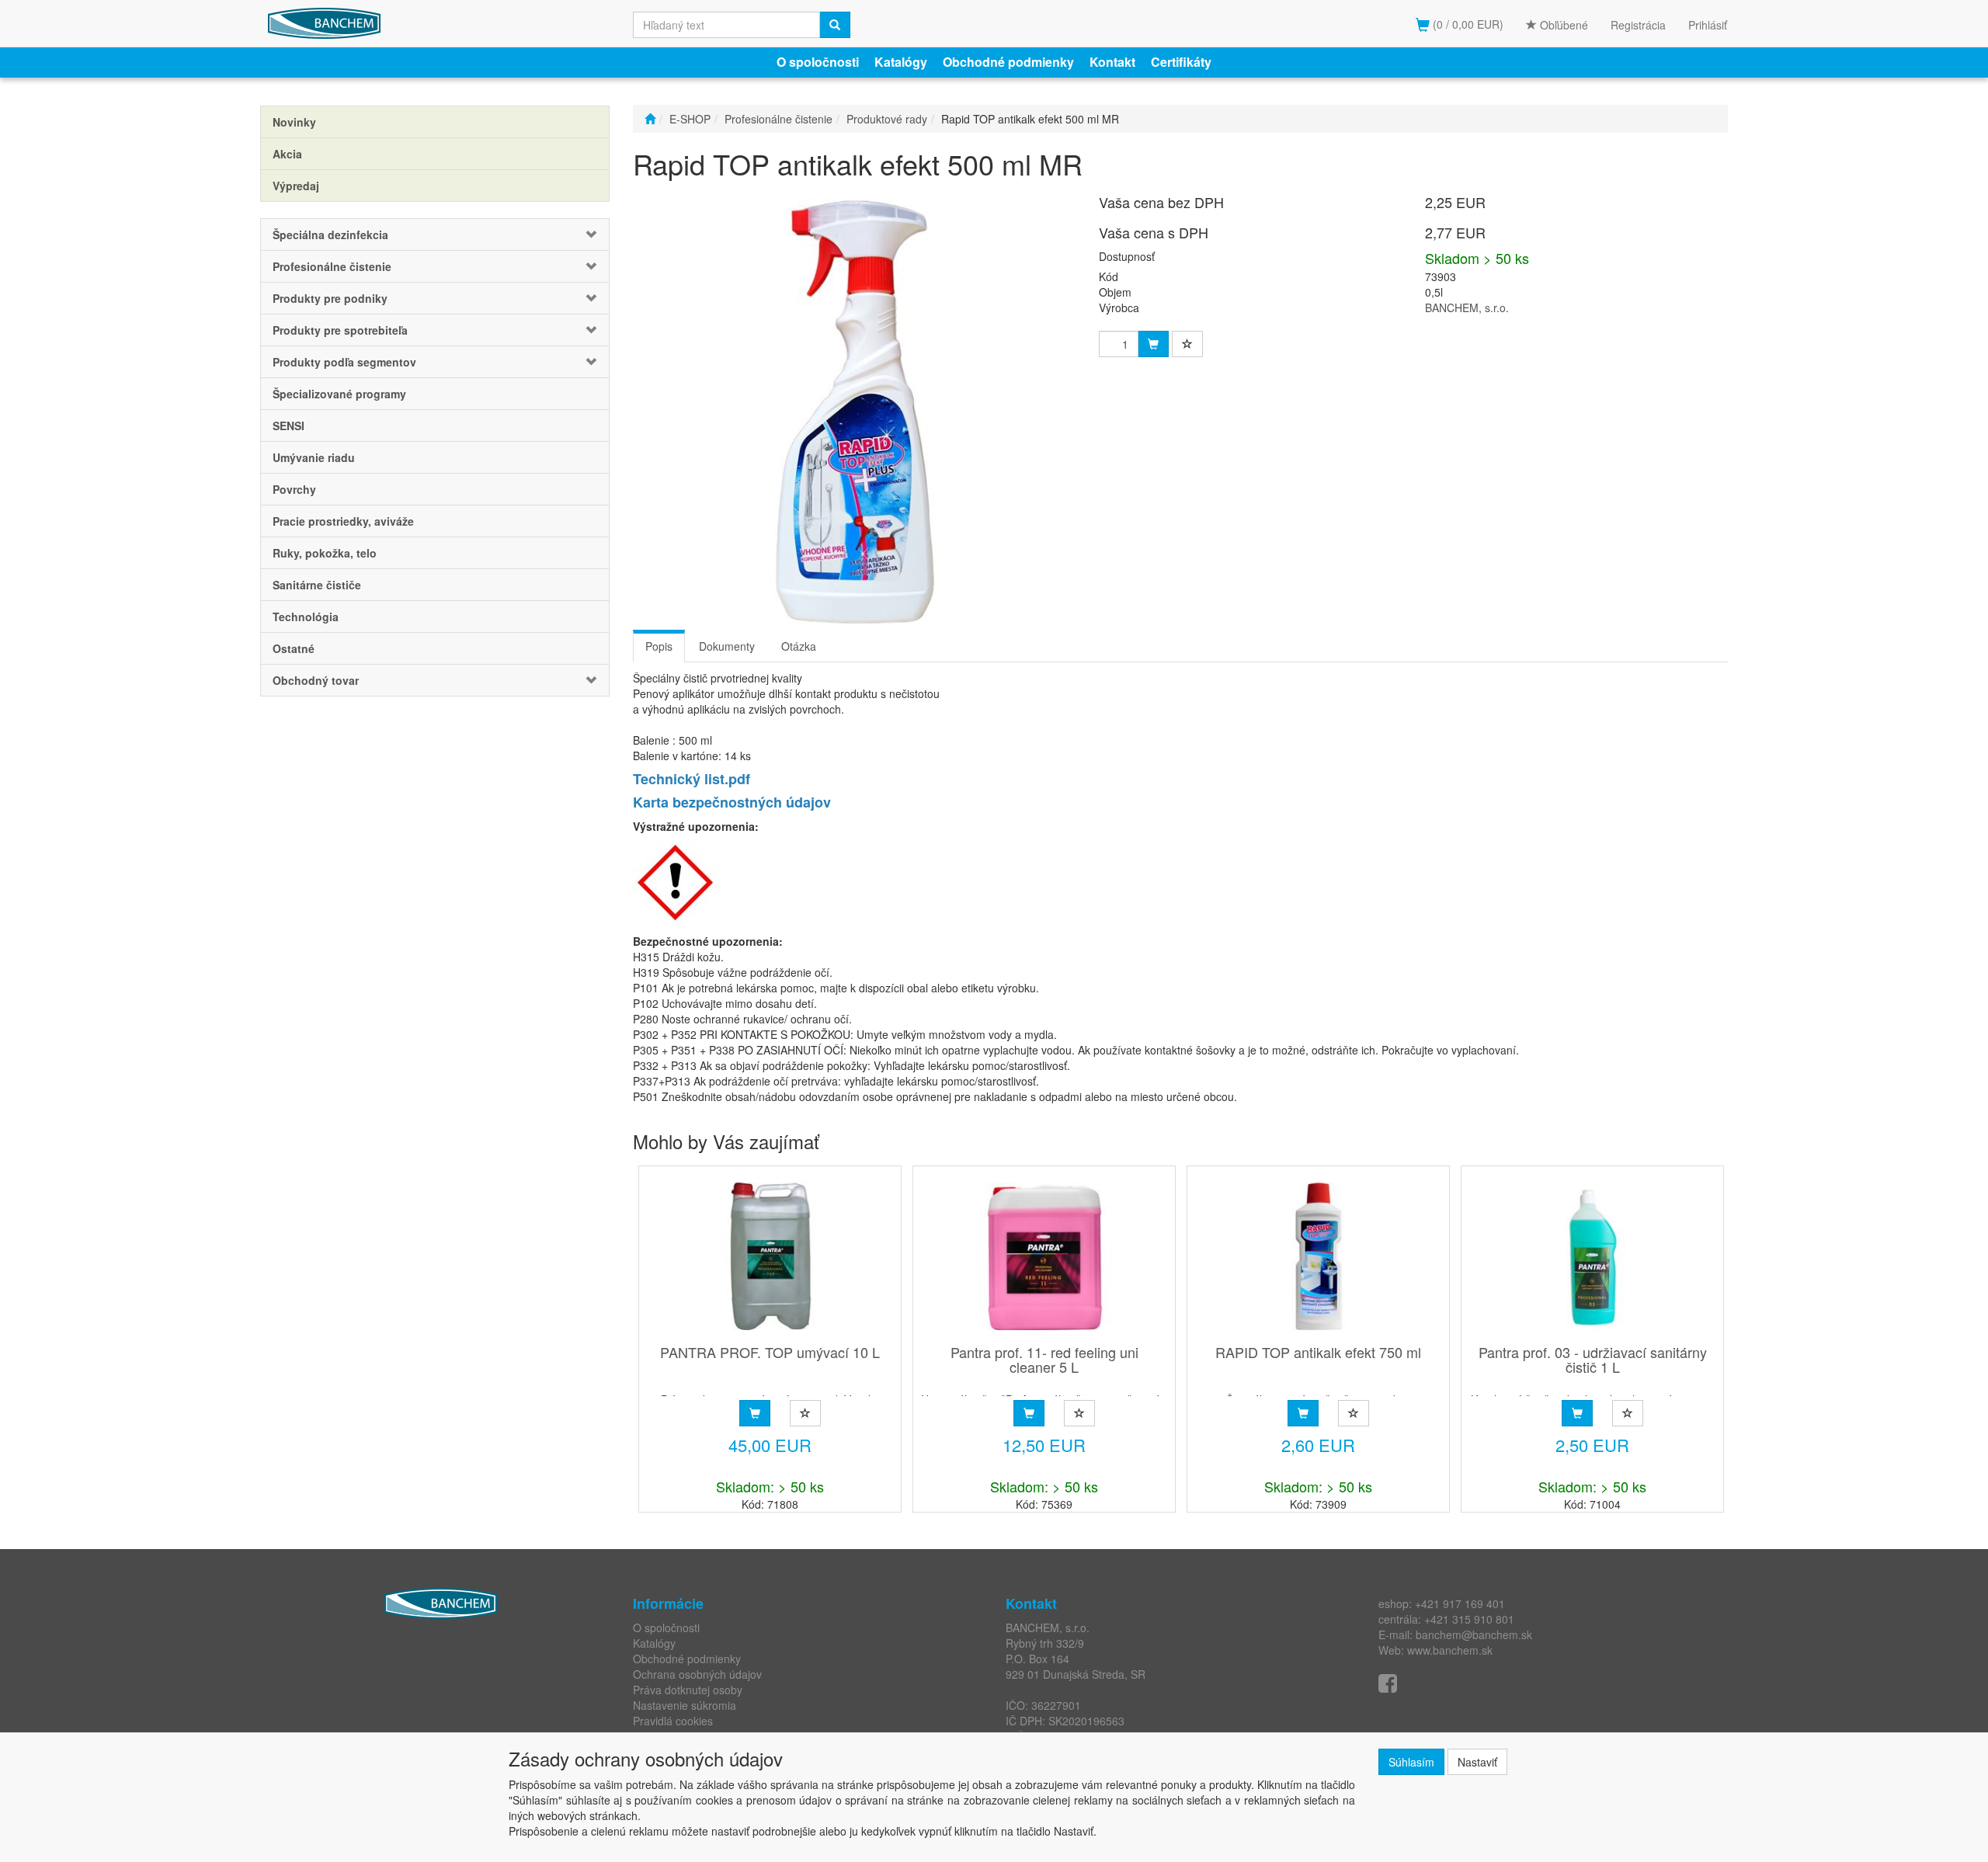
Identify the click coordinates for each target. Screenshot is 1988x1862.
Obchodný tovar (316, 680)
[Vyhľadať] (835, 25)
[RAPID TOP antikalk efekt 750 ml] (1319, 1256)
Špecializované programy (339, 394)
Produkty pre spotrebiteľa (340, 330)
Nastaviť (1477, 1762)
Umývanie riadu (314, 457)
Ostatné (294, 648)
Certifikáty (1181, 62)
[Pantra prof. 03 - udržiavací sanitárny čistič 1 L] (1593, 1256)
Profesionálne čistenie (332, 266)
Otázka (799, 646)
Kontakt (1112, 62)
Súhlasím (1411, 1762)
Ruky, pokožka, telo (325, 553)
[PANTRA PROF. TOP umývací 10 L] (770, 1256)
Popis (659, 646)
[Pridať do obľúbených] (1187, 344)
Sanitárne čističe (317, 585)
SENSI (288, 426)
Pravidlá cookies (673, 1721)
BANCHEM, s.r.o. (1467, 307)
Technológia (306, 617)
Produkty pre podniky (330, 298)
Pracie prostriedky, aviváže (343, 521)
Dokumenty (727, 646)
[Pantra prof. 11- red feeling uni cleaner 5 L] (1044, 1256)
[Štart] (650, 119)
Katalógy (901, 62)
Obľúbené (1562, 25)
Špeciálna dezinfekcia (330, 234)
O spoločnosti (818, 62)
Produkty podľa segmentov (344, 362)
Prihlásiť (1708, 25)
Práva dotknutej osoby (688, 1690)
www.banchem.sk (1450, 1650)
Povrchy (294, 489)
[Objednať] (755, 1413)
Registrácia (1638, 25)
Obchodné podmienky (1008, 62)
